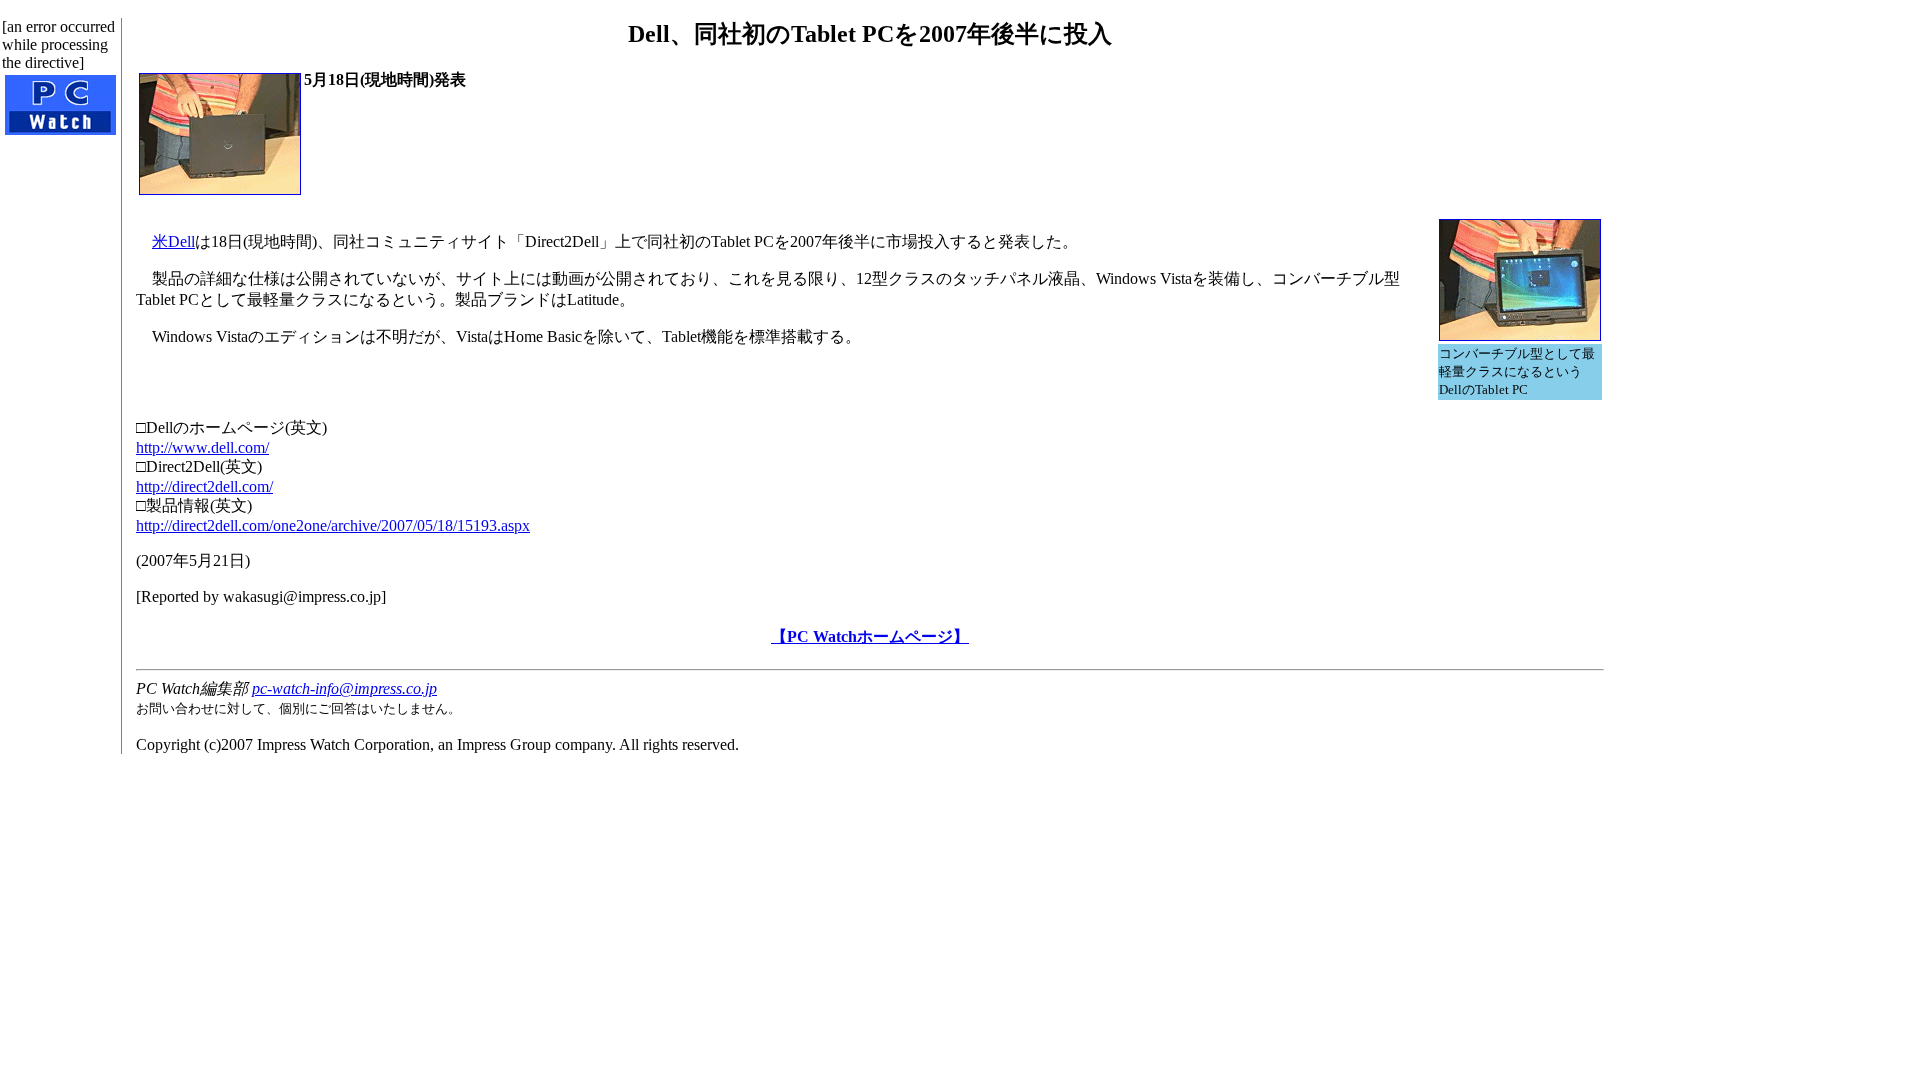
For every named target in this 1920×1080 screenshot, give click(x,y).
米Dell (173, 241)
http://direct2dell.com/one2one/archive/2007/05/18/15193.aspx (333, 525)
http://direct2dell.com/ (204, 486)
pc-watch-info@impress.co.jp (344, 688)
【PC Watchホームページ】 (870, 636)
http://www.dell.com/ (202, 447)
